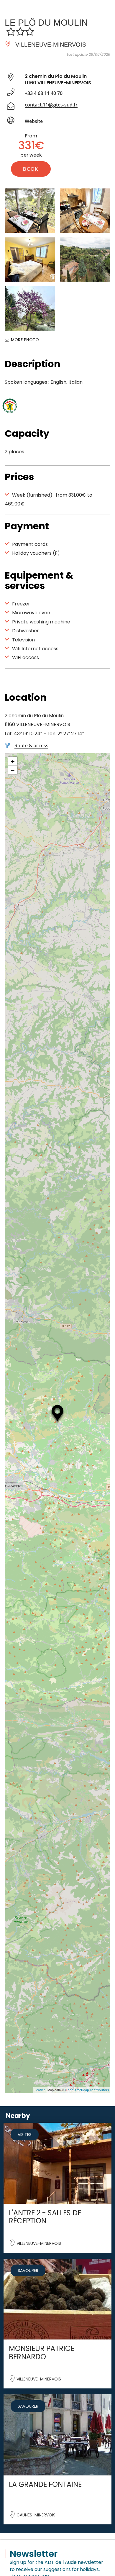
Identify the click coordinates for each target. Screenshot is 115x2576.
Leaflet (40, 2090)
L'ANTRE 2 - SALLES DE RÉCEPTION (45, 2217)
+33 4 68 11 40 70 (44, 93)
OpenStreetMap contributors (87, 2090)
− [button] (13, 770)
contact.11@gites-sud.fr (51, 105)
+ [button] (13, 761)
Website (34, 121)
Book (31, 169)
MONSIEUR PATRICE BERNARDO (42, 2352)
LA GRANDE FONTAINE (45, 2484)
